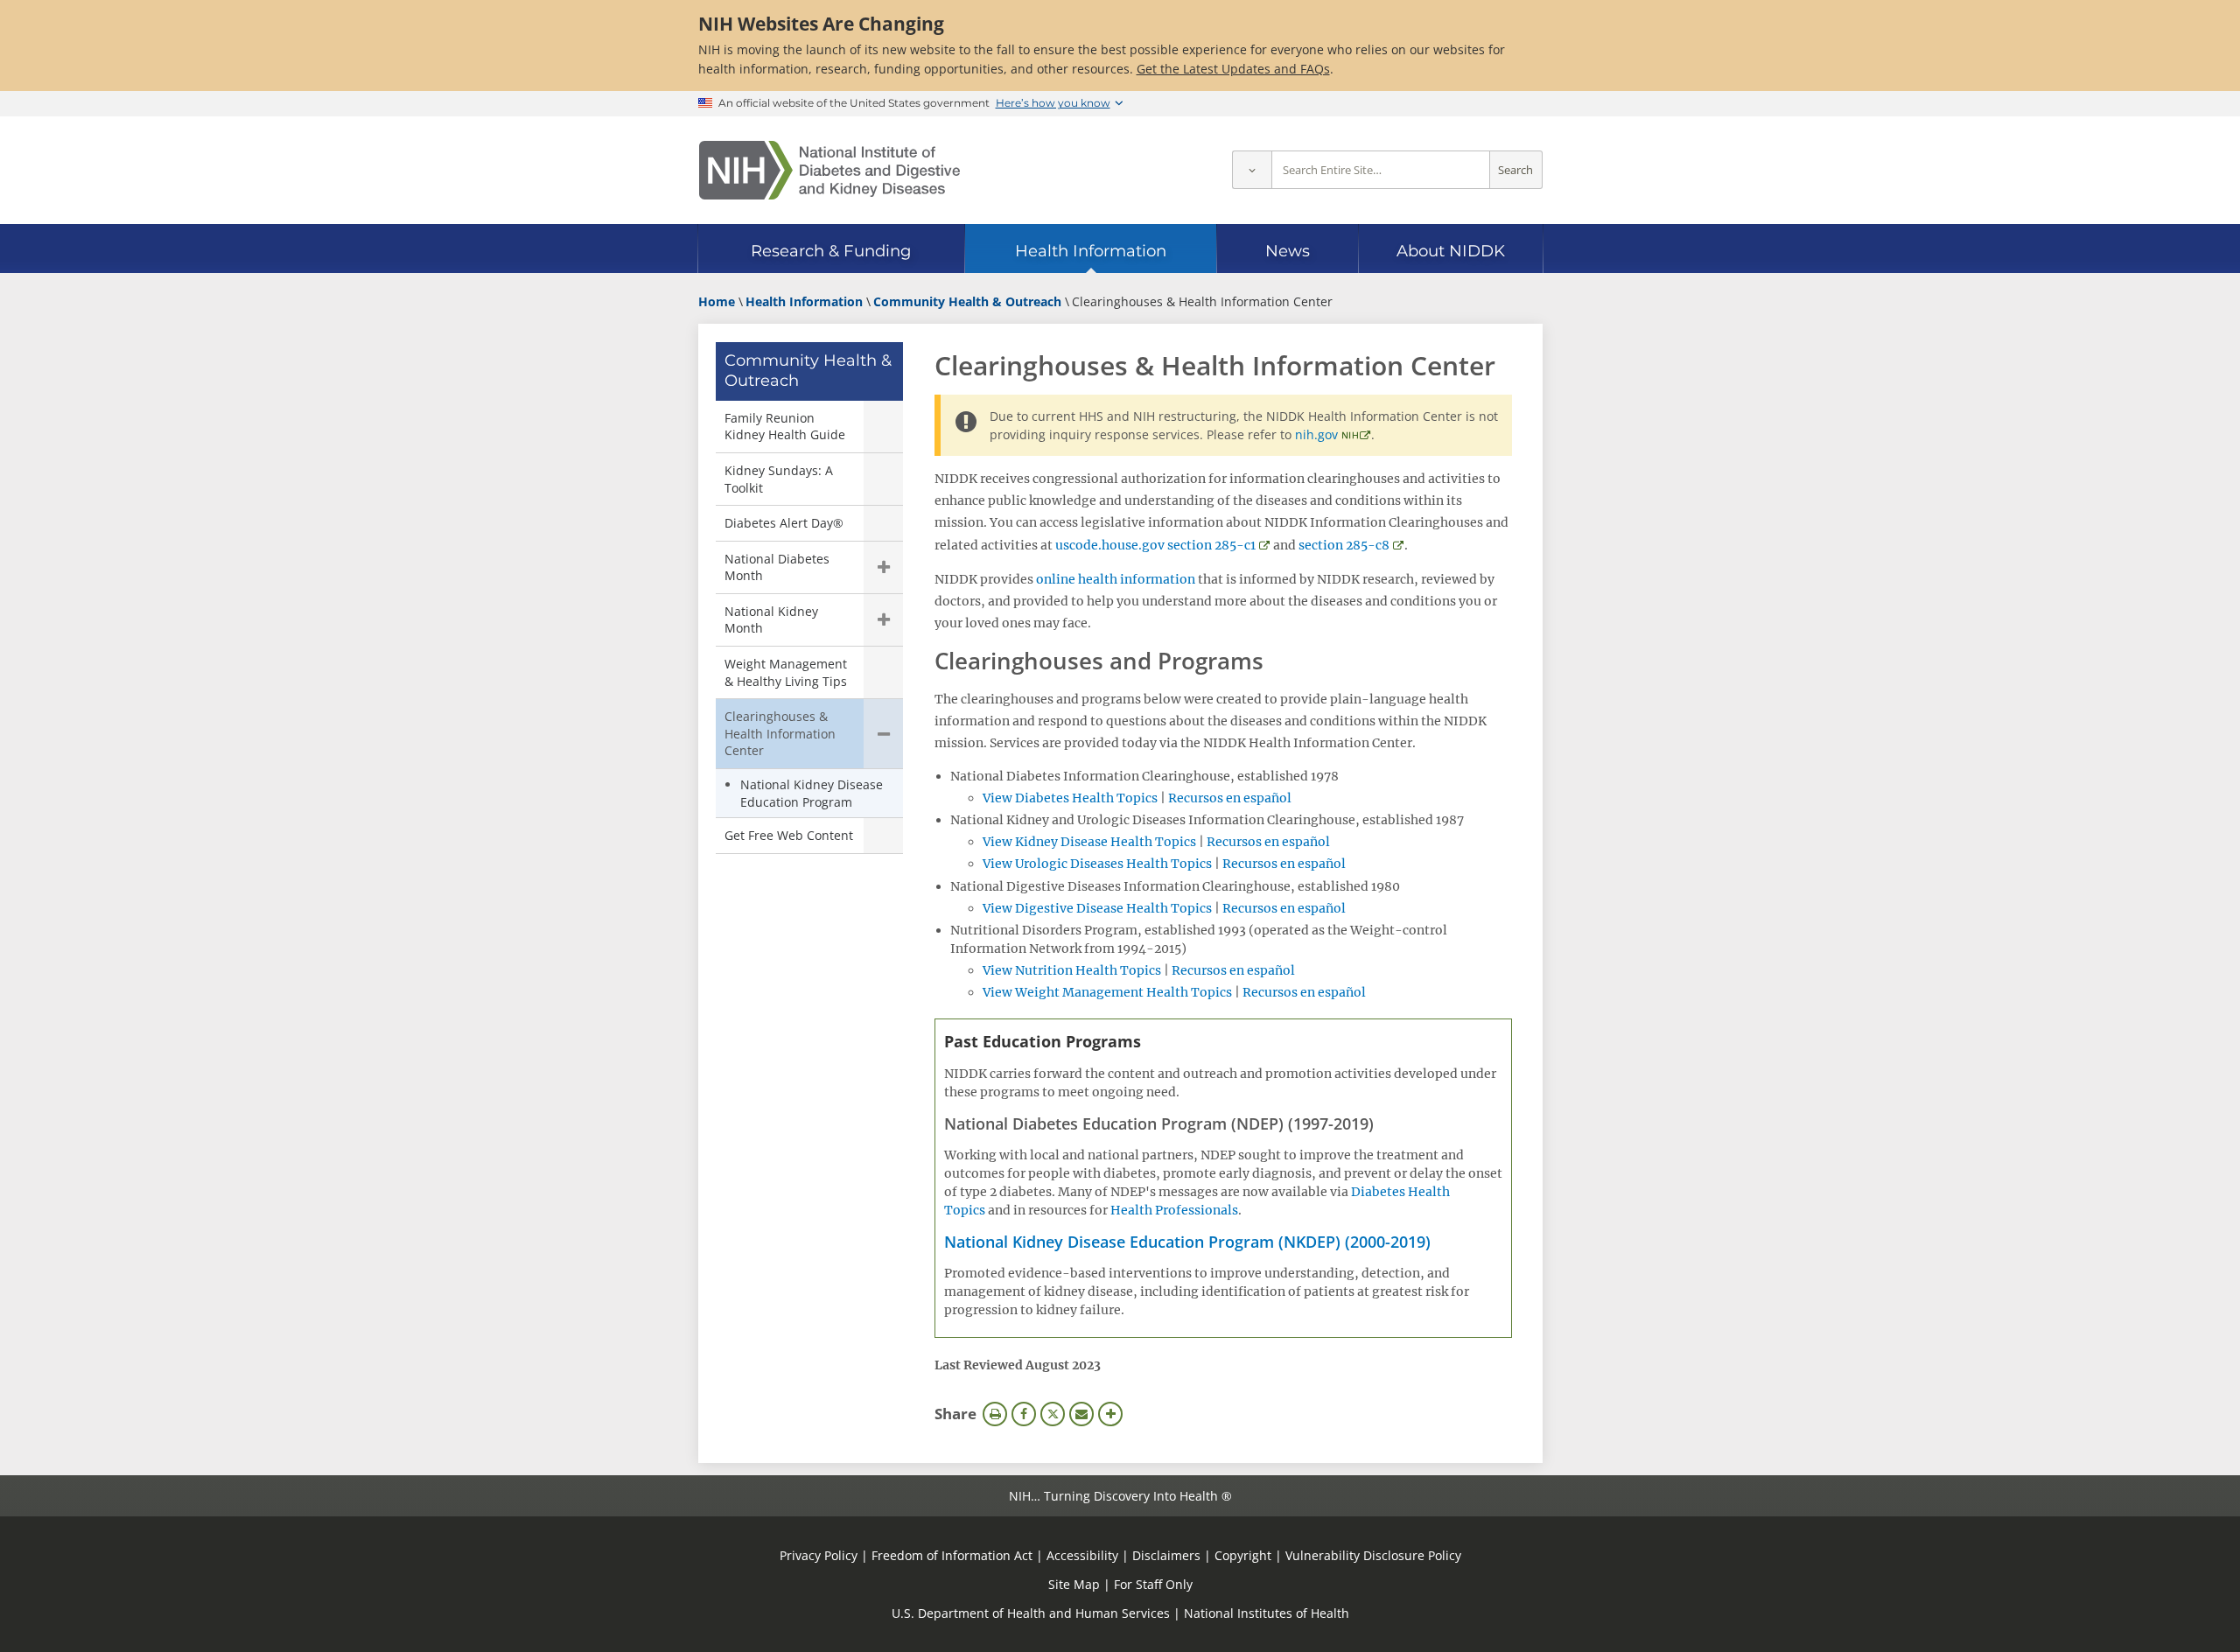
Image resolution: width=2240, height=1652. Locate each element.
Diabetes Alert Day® (784, 523)
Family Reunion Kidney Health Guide (785, 427)
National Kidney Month (771, 620)
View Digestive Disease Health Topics (1097, 908)
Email (1081, 1414)
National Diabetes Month (777, 567)
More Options (1110, 1414)
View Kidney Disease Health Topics (1089, 842)
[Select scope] (1252, 170)
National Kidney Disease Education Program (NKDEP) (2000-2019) (1187, 1242)
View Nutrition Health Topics (1072, 970)
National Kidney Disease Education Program (812, 793)
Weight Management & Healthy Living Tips (786, 672)
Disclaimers (1166, 1555)
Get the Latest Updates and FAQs (1233, 69)
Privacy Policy (819, 1555)
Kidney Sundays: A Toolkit (779, 479)
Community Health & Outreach (808, 371)
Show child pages (883, 567)
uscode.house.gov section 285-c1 (1155, 545)
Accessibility (1082, 1555)
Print (995, 1414)
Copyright (1243, 1555)
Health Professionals (1174, 1210)
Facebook (1024, 1414)
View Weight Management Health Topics (1107, 992)
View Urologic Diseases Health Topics (1097, 864)
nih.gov (1316, 434)
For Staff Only (1153, 1584)
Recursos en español (1230, 798)
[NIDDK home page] (829, 170)
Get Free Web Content (789, 835)
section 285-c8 (1344, 545)
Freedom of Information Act (952, 1555)
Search (1515, 170)
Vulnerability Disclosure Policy (1373, 1555)
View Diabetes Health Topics (1070, 798)
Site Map (1074, 1584)
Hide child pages (883, 734)
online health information (1116, 579)
